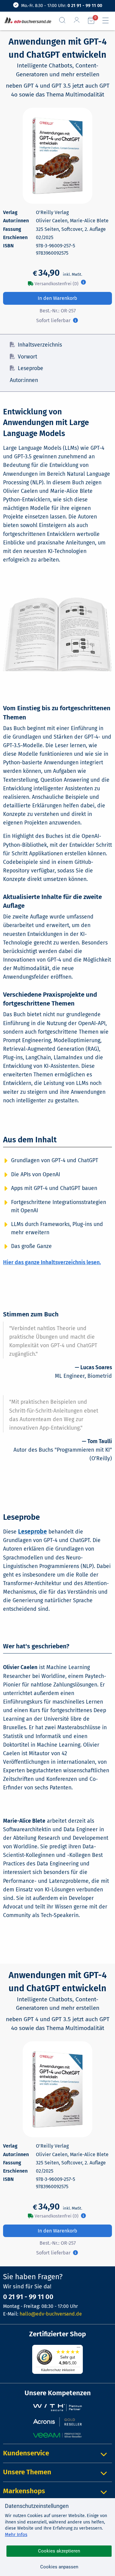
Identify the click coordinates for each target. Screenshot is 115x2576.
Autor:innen (24, 380)
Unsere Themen (27, 2472)
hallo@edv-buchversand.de (51, 2314)
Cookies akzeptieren (59, 2551)
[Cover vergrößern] (57, 156)
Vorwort (27, 357)
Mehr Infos (16, 2534)
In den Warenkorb (57, 298)
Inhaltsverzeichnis (40, 345)
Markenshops (24, 2491)
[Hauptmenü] (108, 20)
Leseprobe (31, 368)
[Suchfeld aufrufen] (65, 20)
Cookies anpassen (59, 2567)
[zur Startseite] (27, 21)
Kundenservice (26, 2453)
